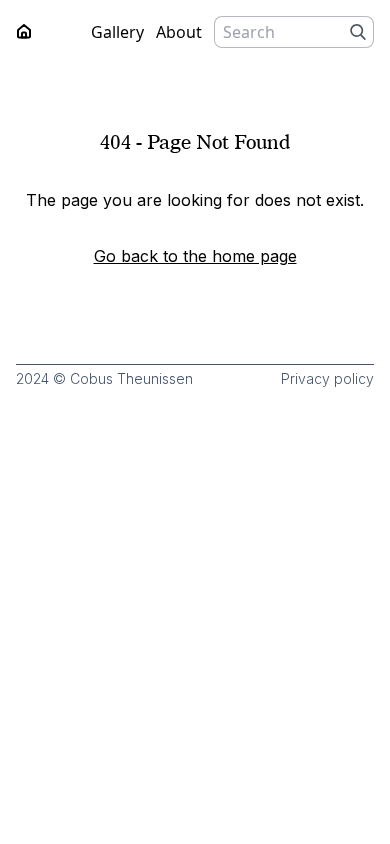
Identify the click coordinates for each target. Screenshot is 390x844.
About (179, 32)
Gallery (117, 32)
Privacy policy (327, 378)
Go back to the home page (195, 256)
